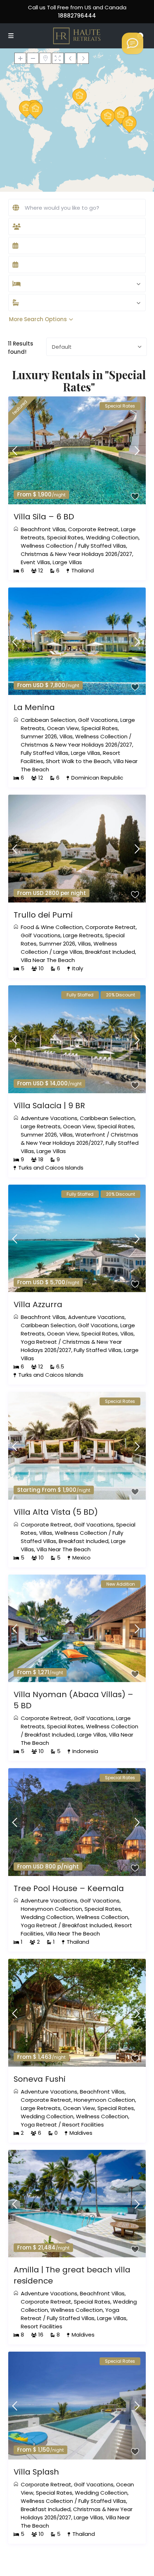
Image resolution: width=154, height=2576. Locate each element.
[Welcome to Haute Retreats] (133, 43)
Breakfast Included (110, 952)
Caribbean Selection (48, 720)
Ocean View (63, 728)
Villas (66, 736)
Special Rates (65, 537)
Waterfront (90, 1135)
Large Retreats (83, 935)
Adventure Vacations (49, 1118)
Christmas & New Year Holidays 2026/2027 (76, 554)
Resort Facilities (83, 2125)
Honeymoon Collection (51, 1909)
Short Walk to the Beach (78, 761)
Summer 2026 (39, 736)
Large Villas (67, 562)
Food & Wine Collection (52, 927)
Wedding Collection (112, 537)
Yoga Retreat (39, 1342)
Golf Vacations (98, 720)
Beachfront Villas (43, 529)
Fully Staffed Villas (102, 546)
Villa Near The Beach (48, 960)
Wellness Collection (47, 546)
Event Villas (35, 562)
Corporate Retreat (93, 529)
